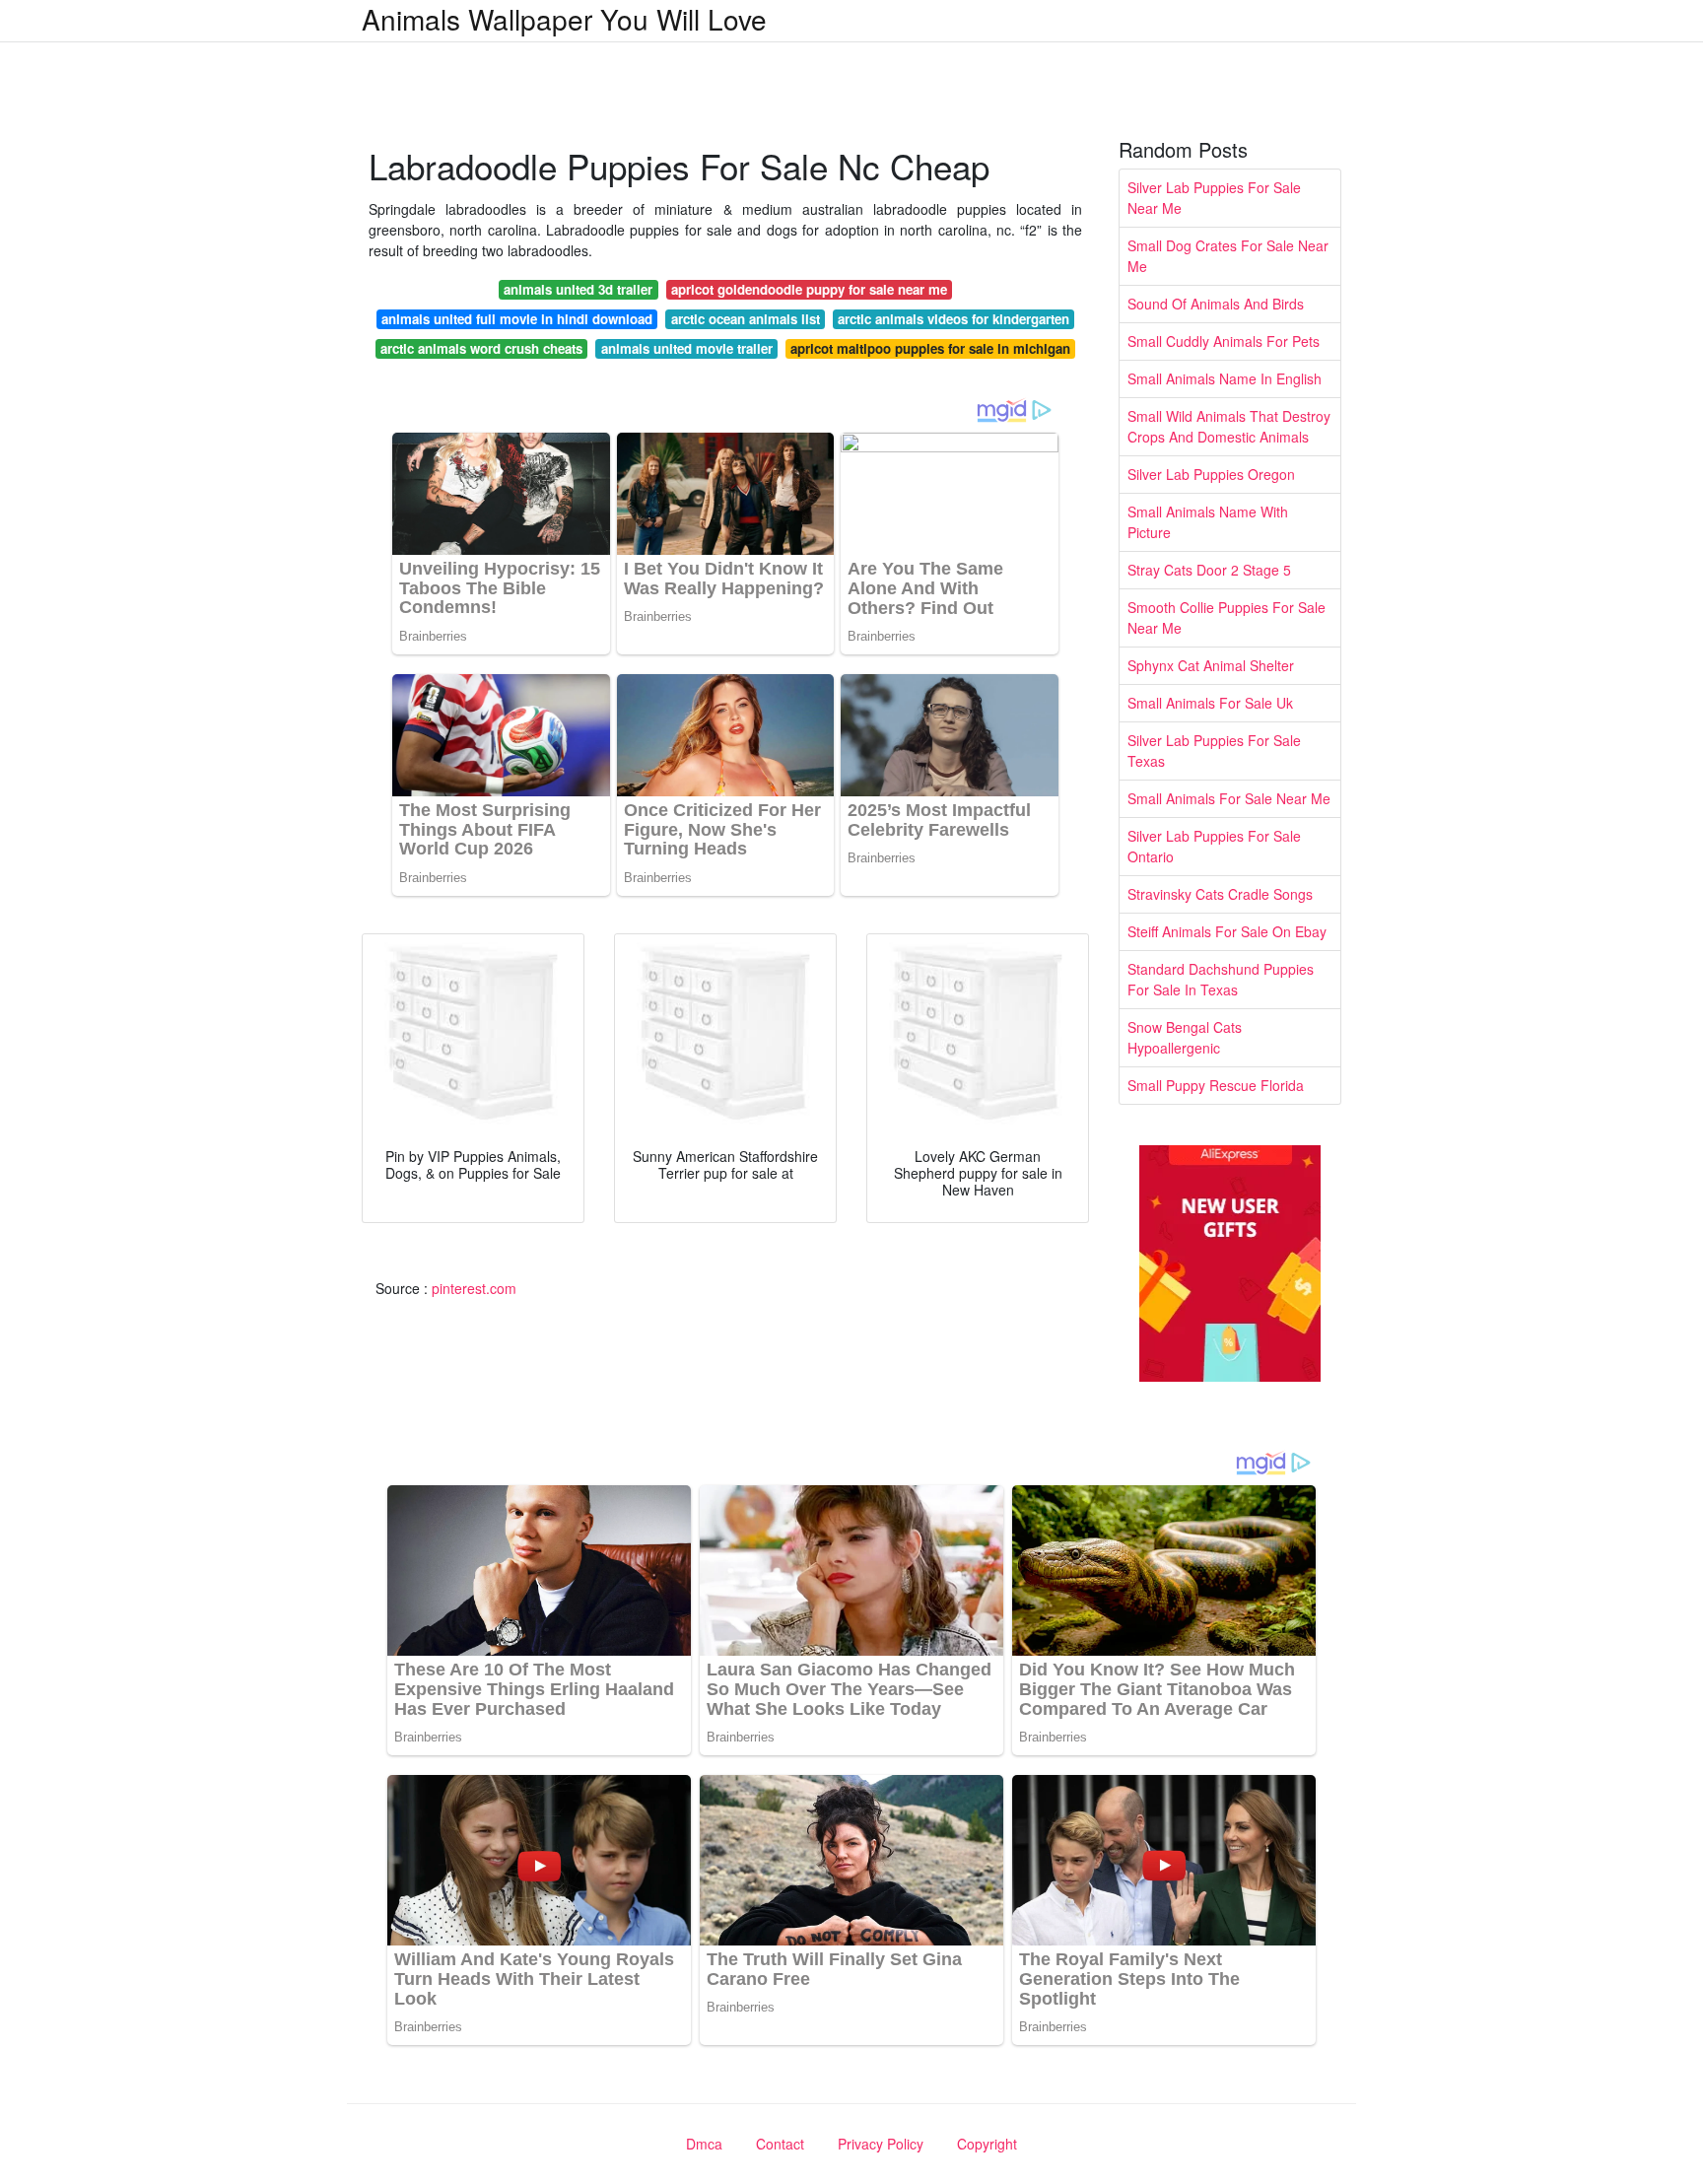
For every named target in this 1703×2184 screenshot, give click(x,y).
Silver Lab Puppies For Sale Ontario (1214, 846)
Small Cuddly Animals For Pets (1224, 341)
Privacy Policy (881, 2144)
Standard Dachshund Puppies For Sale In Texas (1221, 979)
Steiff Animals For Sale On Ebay (1227, 931)
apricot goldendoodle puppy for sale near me (809, 289)
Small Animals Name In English (1225, 378)
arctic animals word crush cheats (481, 348)
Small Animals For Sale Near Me (1229, 798)
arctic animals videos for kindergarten (954, 319)
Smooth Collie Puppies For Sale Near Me (1226, 617)
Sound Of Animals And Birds (1216, 304)
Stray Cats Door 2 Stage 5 (1209, 570)
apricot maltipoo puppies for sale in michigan (930, 348)
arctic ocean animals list (746, 319)
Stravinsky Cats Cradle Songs (1220, 894)
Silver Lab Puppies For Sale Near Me (1214, 198)
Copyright (987, 2144)
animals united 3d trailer (578, 289)
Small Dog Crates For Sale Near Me (1228, 256)
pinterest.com (474, 1288)
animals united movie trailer (687, 348)
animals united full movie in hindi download (517, 319)
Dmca (704, 2144)
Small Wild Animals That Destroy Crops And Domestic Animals (1229, 426)
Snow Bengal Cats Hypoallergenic (1185, 1037)
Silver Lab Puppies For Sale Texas (1214, 751)
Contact (780, 2144)
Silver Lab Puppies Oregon (1211, 474)
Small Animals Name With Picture (1208, 522)
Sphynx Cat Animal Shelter (1211, 665)
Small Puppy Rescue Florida (1216, 1085)
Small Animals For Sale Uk (1210, 703)
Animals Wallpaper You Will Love (564, 19)
